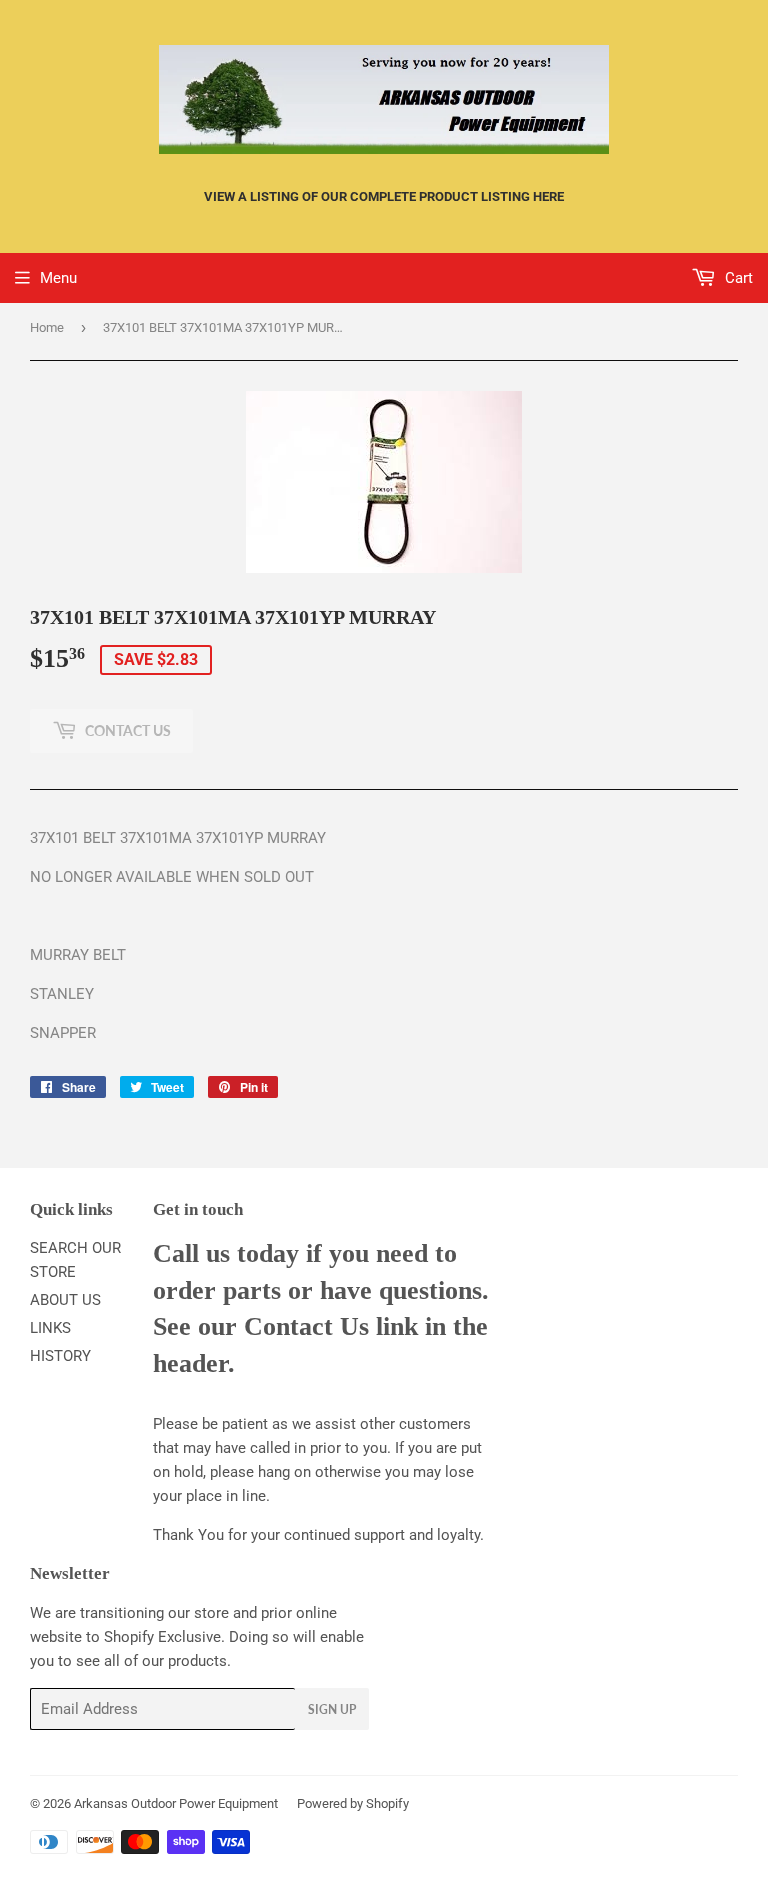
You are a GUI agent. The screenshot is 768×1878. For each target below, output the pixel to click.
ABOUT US (65, 1300)
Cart (737, 278)
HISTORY (60, 1356)
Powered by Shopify (353, 1803)
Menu (58, 278)
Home (47, 327)
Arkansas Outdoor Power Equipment (176, 1803)
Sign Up (332, 1709)
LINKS (50, 1328)
